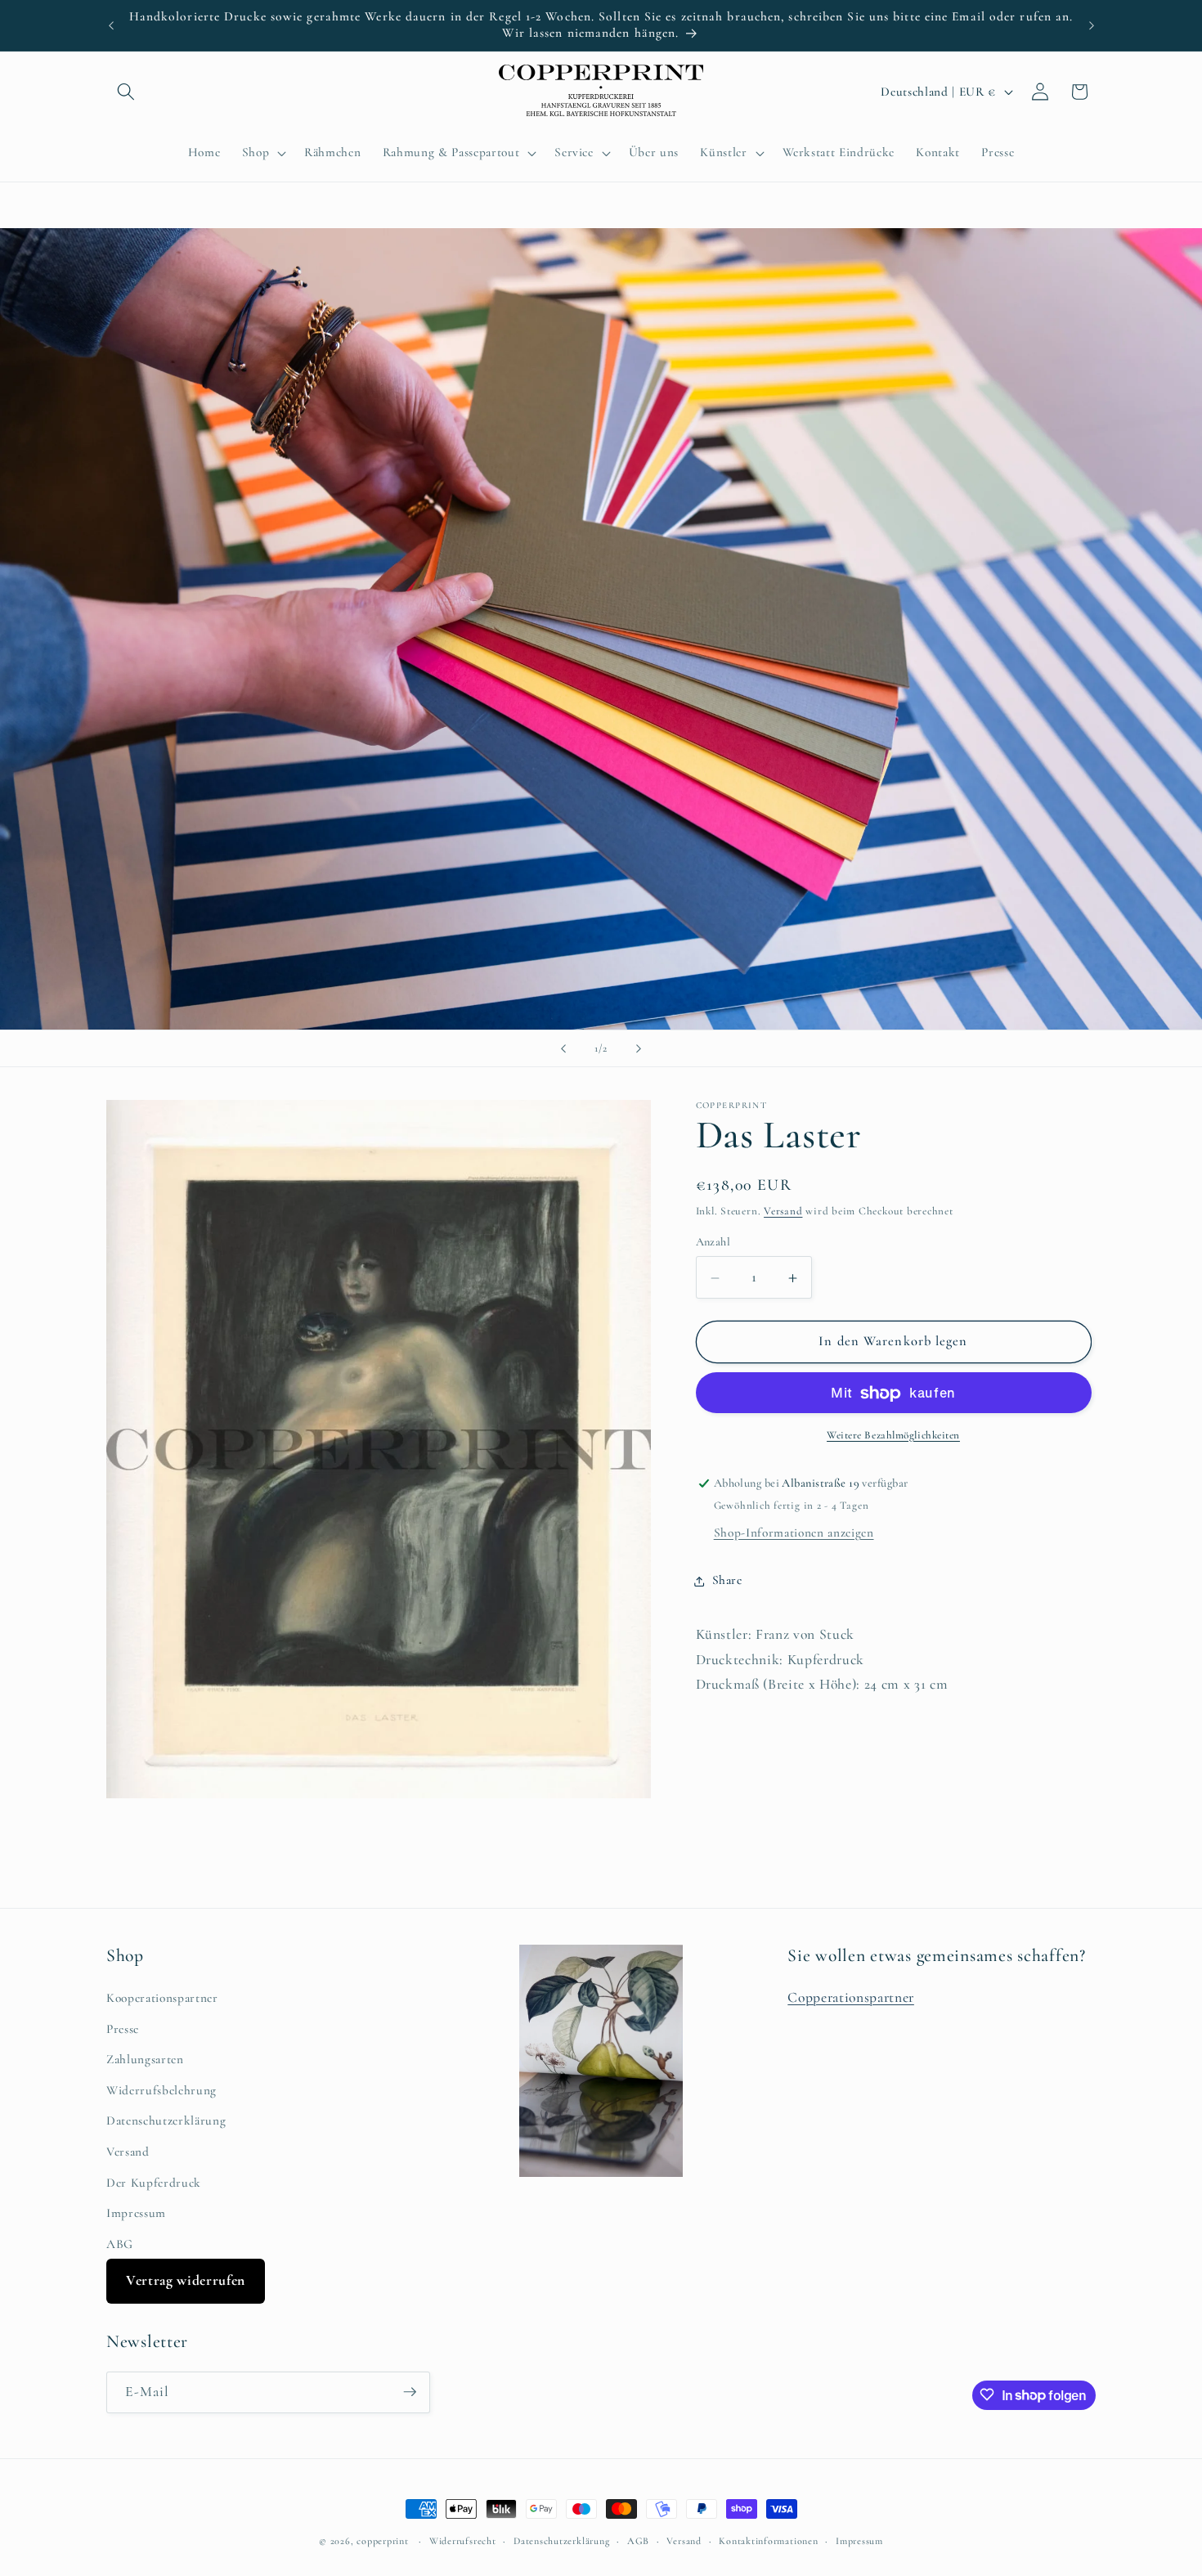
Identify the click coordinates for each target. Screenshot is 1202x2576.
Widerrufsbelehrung (161, 2089)
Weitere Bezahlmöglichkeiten (893, 1436)
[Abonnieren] (410, 2392)
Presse (123, 2028)
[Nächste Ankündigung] (1092, 25)
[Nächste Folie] (639, 1048)
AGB (638, 2540)
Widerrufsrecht (463, 2540)
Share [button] (727, 1581)
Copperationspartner (851, 1997)
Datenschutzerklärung (166, 2120)
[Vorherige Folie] (563, 1048)
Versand (783, 1212)
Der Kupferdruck (154, 2182)
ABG (120, 2243)
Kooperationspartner (162, 1997)
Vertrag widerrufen (186, 2280)
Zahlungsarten (145, 2058)
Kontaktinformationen (768, 2540)
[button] (126, 92)
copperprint (382, 2541)
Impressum (136, 2212)
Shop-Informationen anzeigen (794, 1533)
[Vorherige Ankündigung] (111, 25)
